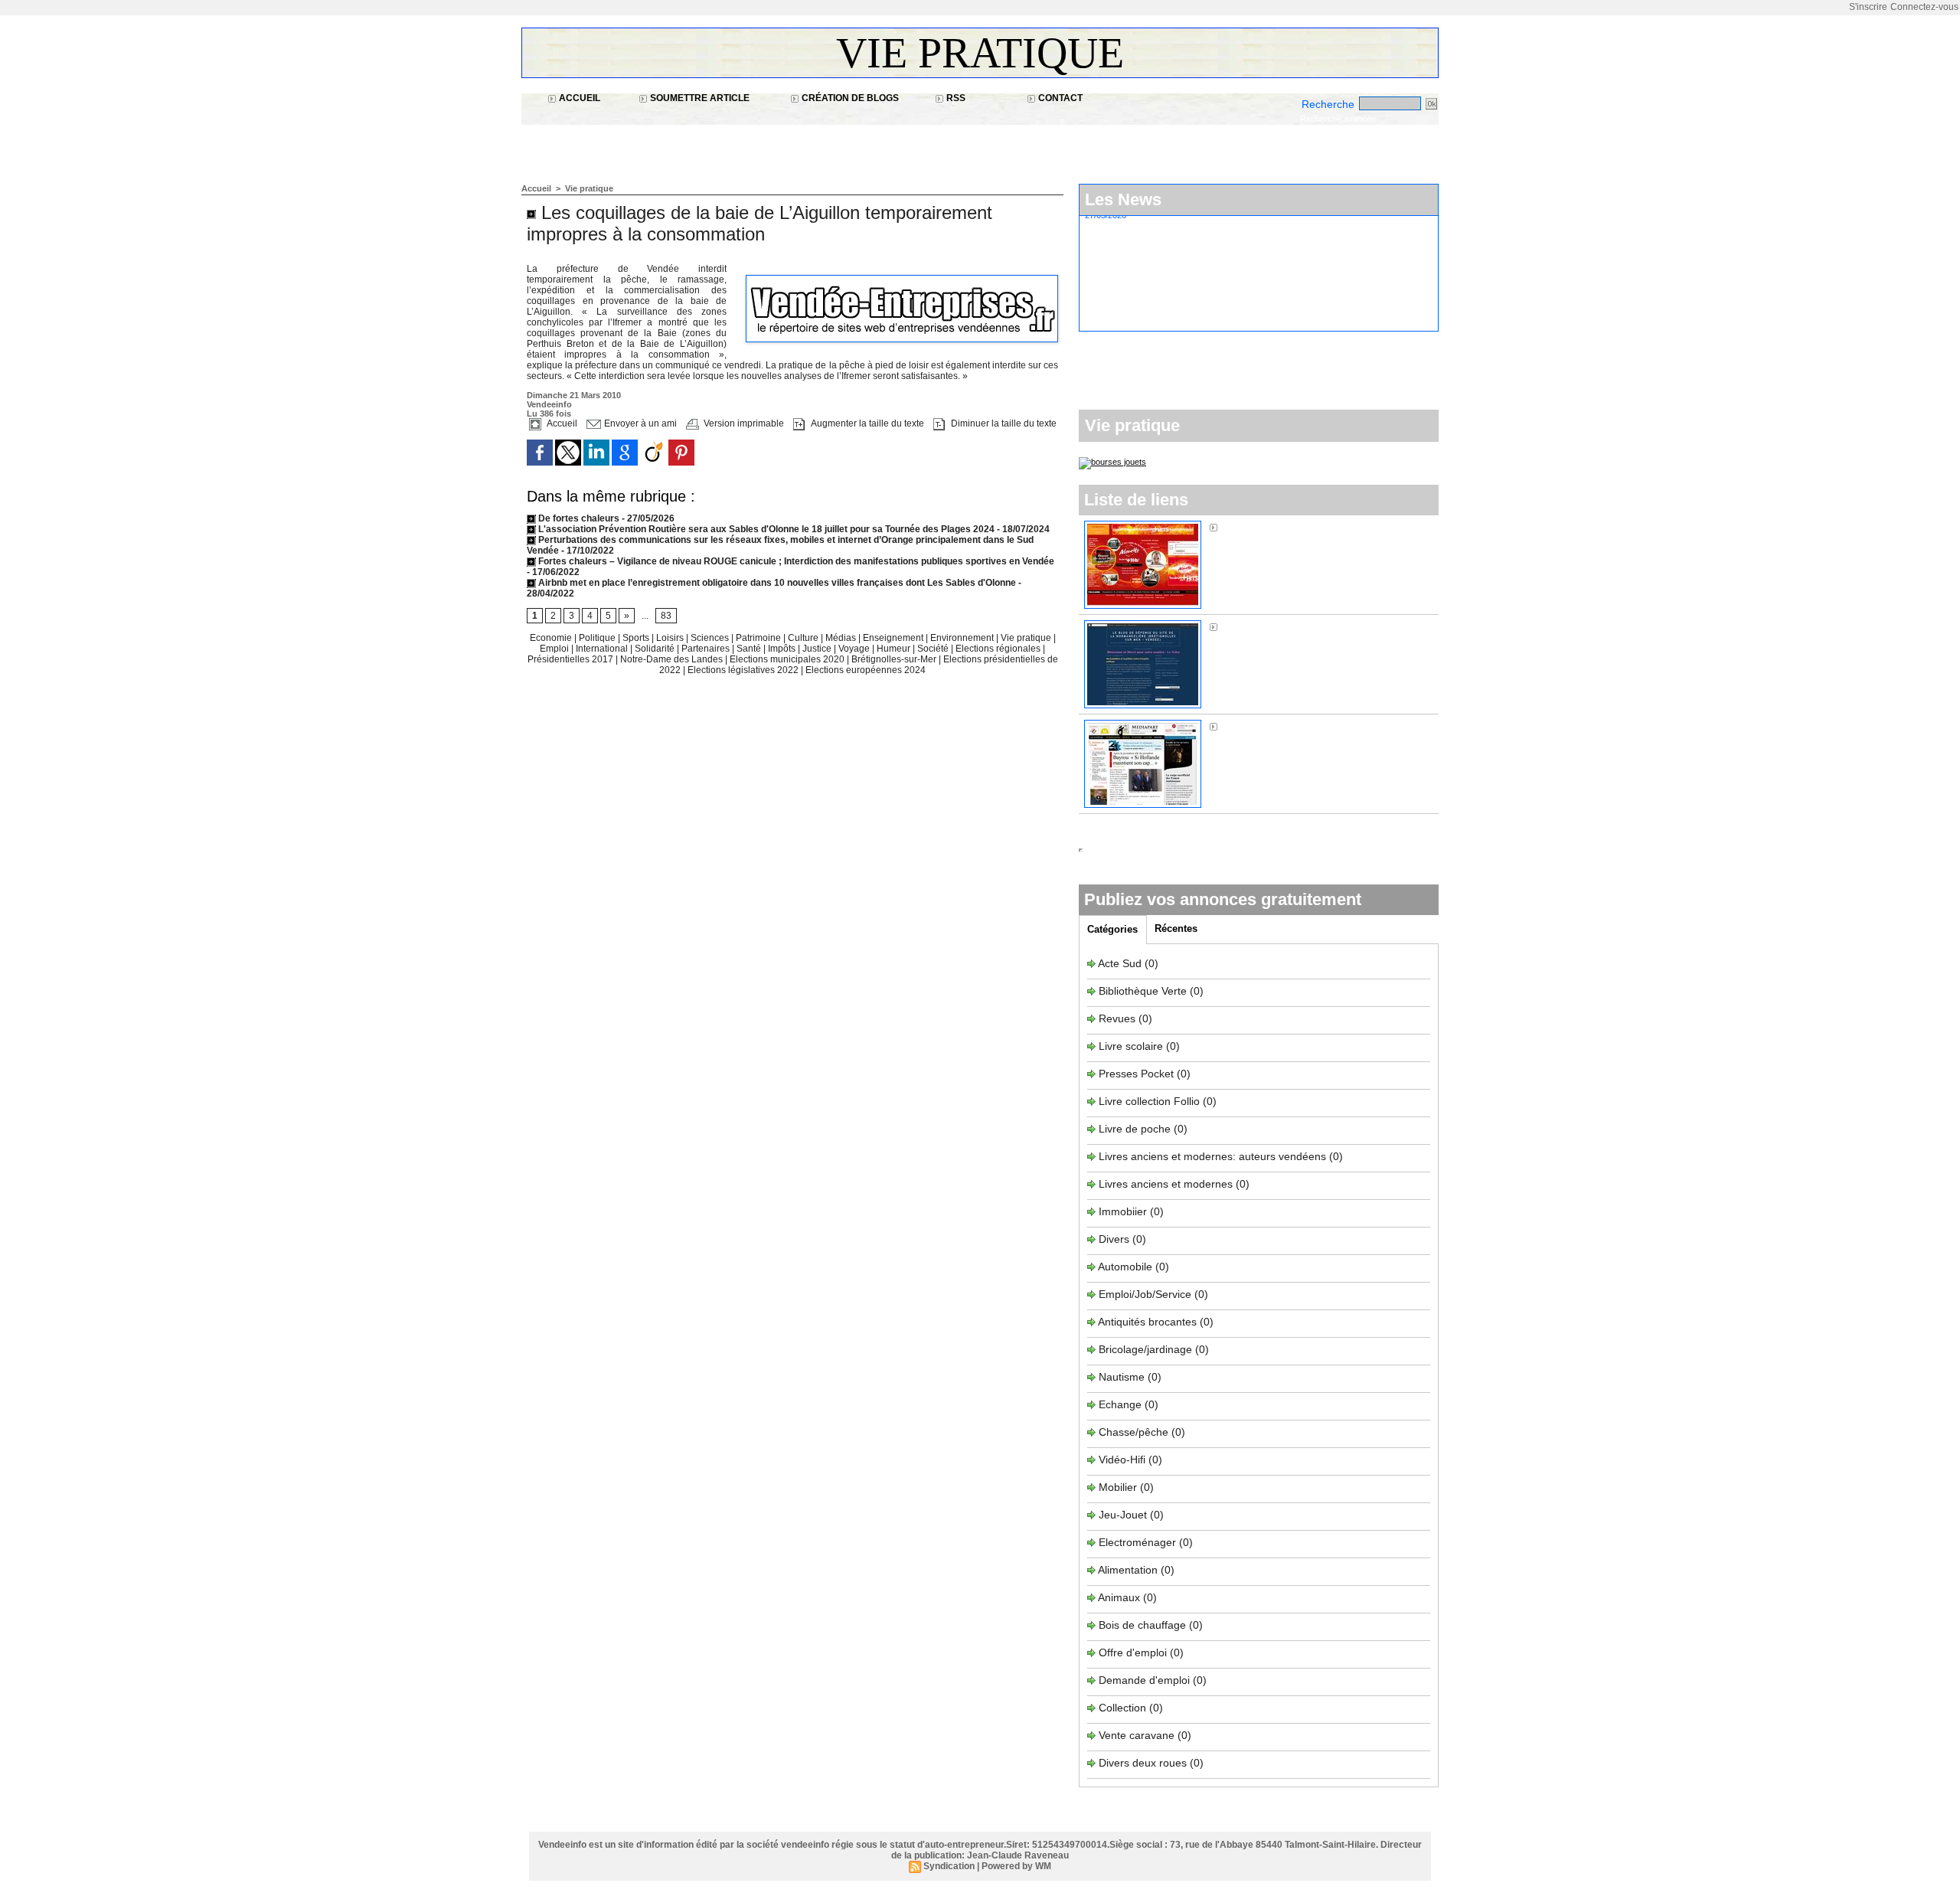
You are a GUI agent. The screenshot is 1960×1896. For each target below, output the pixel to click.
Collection (1124, 1708)
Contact (1059, 98)
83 (666, 616)
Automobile (1127, 1267)
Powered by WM (1016, 1866)
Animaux (1119, 1597)
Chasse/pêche (1134, 1432)
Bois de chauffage (1144, 1625)
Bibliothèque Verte (1144, 991)
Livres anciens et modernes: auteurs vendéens (1212, 1156)
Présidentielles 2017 (572, 659)
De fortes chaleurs (579, 518)
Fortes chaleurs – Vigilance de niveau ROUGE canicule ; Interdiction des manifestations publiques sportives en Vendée (795, 561)
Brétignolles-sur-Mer (895, 659)
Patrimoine (759, 638)
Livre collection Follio (1149, 1101)
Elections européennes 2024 (866, 670)
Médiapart (1246, 726)
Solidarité (656, 649)
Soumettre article (699, 98)
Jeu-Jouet (1123, 1515)
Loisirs (671, 638)
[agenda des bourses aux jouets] (1112, 462)
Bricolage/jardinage (1145, 1349)
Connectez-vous (1924, 7)
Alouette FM (1250, 527)
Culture (804, 638)
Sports (637, 638)
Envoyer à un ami (639, 423)
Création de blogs (849, 98)
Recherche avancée (1338, 119)
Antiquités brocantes (1149, 1322)
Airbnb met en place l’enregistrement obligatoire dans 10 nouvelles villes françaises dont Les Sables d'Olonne (776, 583)
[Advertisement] (800, 146)
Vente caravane (1137, 1735)
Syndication (949, 1866)
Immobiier (1124, 1211)
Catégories (1112, 929)
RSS (955, 98)
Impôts (782, 649)
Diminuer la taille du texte (1003, 423)
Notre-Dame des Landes (673, 659)
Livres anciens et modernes (1166, 1184)
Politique (598, 638)
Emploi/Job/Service (1145, 1294)
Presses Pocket (1138, 1074)
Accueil (578, 98)
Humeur (895, 649)
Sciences (711, 638)
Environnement (962, 638)
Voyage (854, 649)
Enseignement (894, 638)
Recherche (1330, 104)
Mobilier (1118, 1487)
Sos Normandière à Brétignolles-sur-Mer (1319, 626)
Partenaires (707, 649)
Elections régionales (999, 649)
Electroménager (1137, 1542)
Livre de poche (1136, 1129)
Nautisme (1122, 1377)
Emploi (555, 649)
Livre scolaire (1131, 1046)
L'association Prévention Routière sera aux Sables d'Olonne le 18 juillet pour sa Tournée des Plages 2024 (765, 529)
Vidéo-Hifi (1124, 1460)
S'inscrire (1868, 7)
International (603, 649)
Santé (750, 649)
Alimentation (1128, 1570)
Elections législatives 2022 (743, 670)
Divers (1116, 1239)
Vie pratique (980, 53)
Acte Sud (1121, 963)
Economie (552, 638)
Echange (1120, 1404)
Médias (842, 638)
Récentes (1176, 928)
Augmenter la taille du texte (866, 423)
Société (933, 649)
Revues (1119, 1018)
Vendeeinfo (549, 404)
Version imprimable (743, 423)
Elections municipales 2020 (787, 659)
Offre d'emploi (1133, 1652)
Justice (818, 649)
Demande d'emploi (1146, 1680)
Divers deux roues (1143, 1763)
